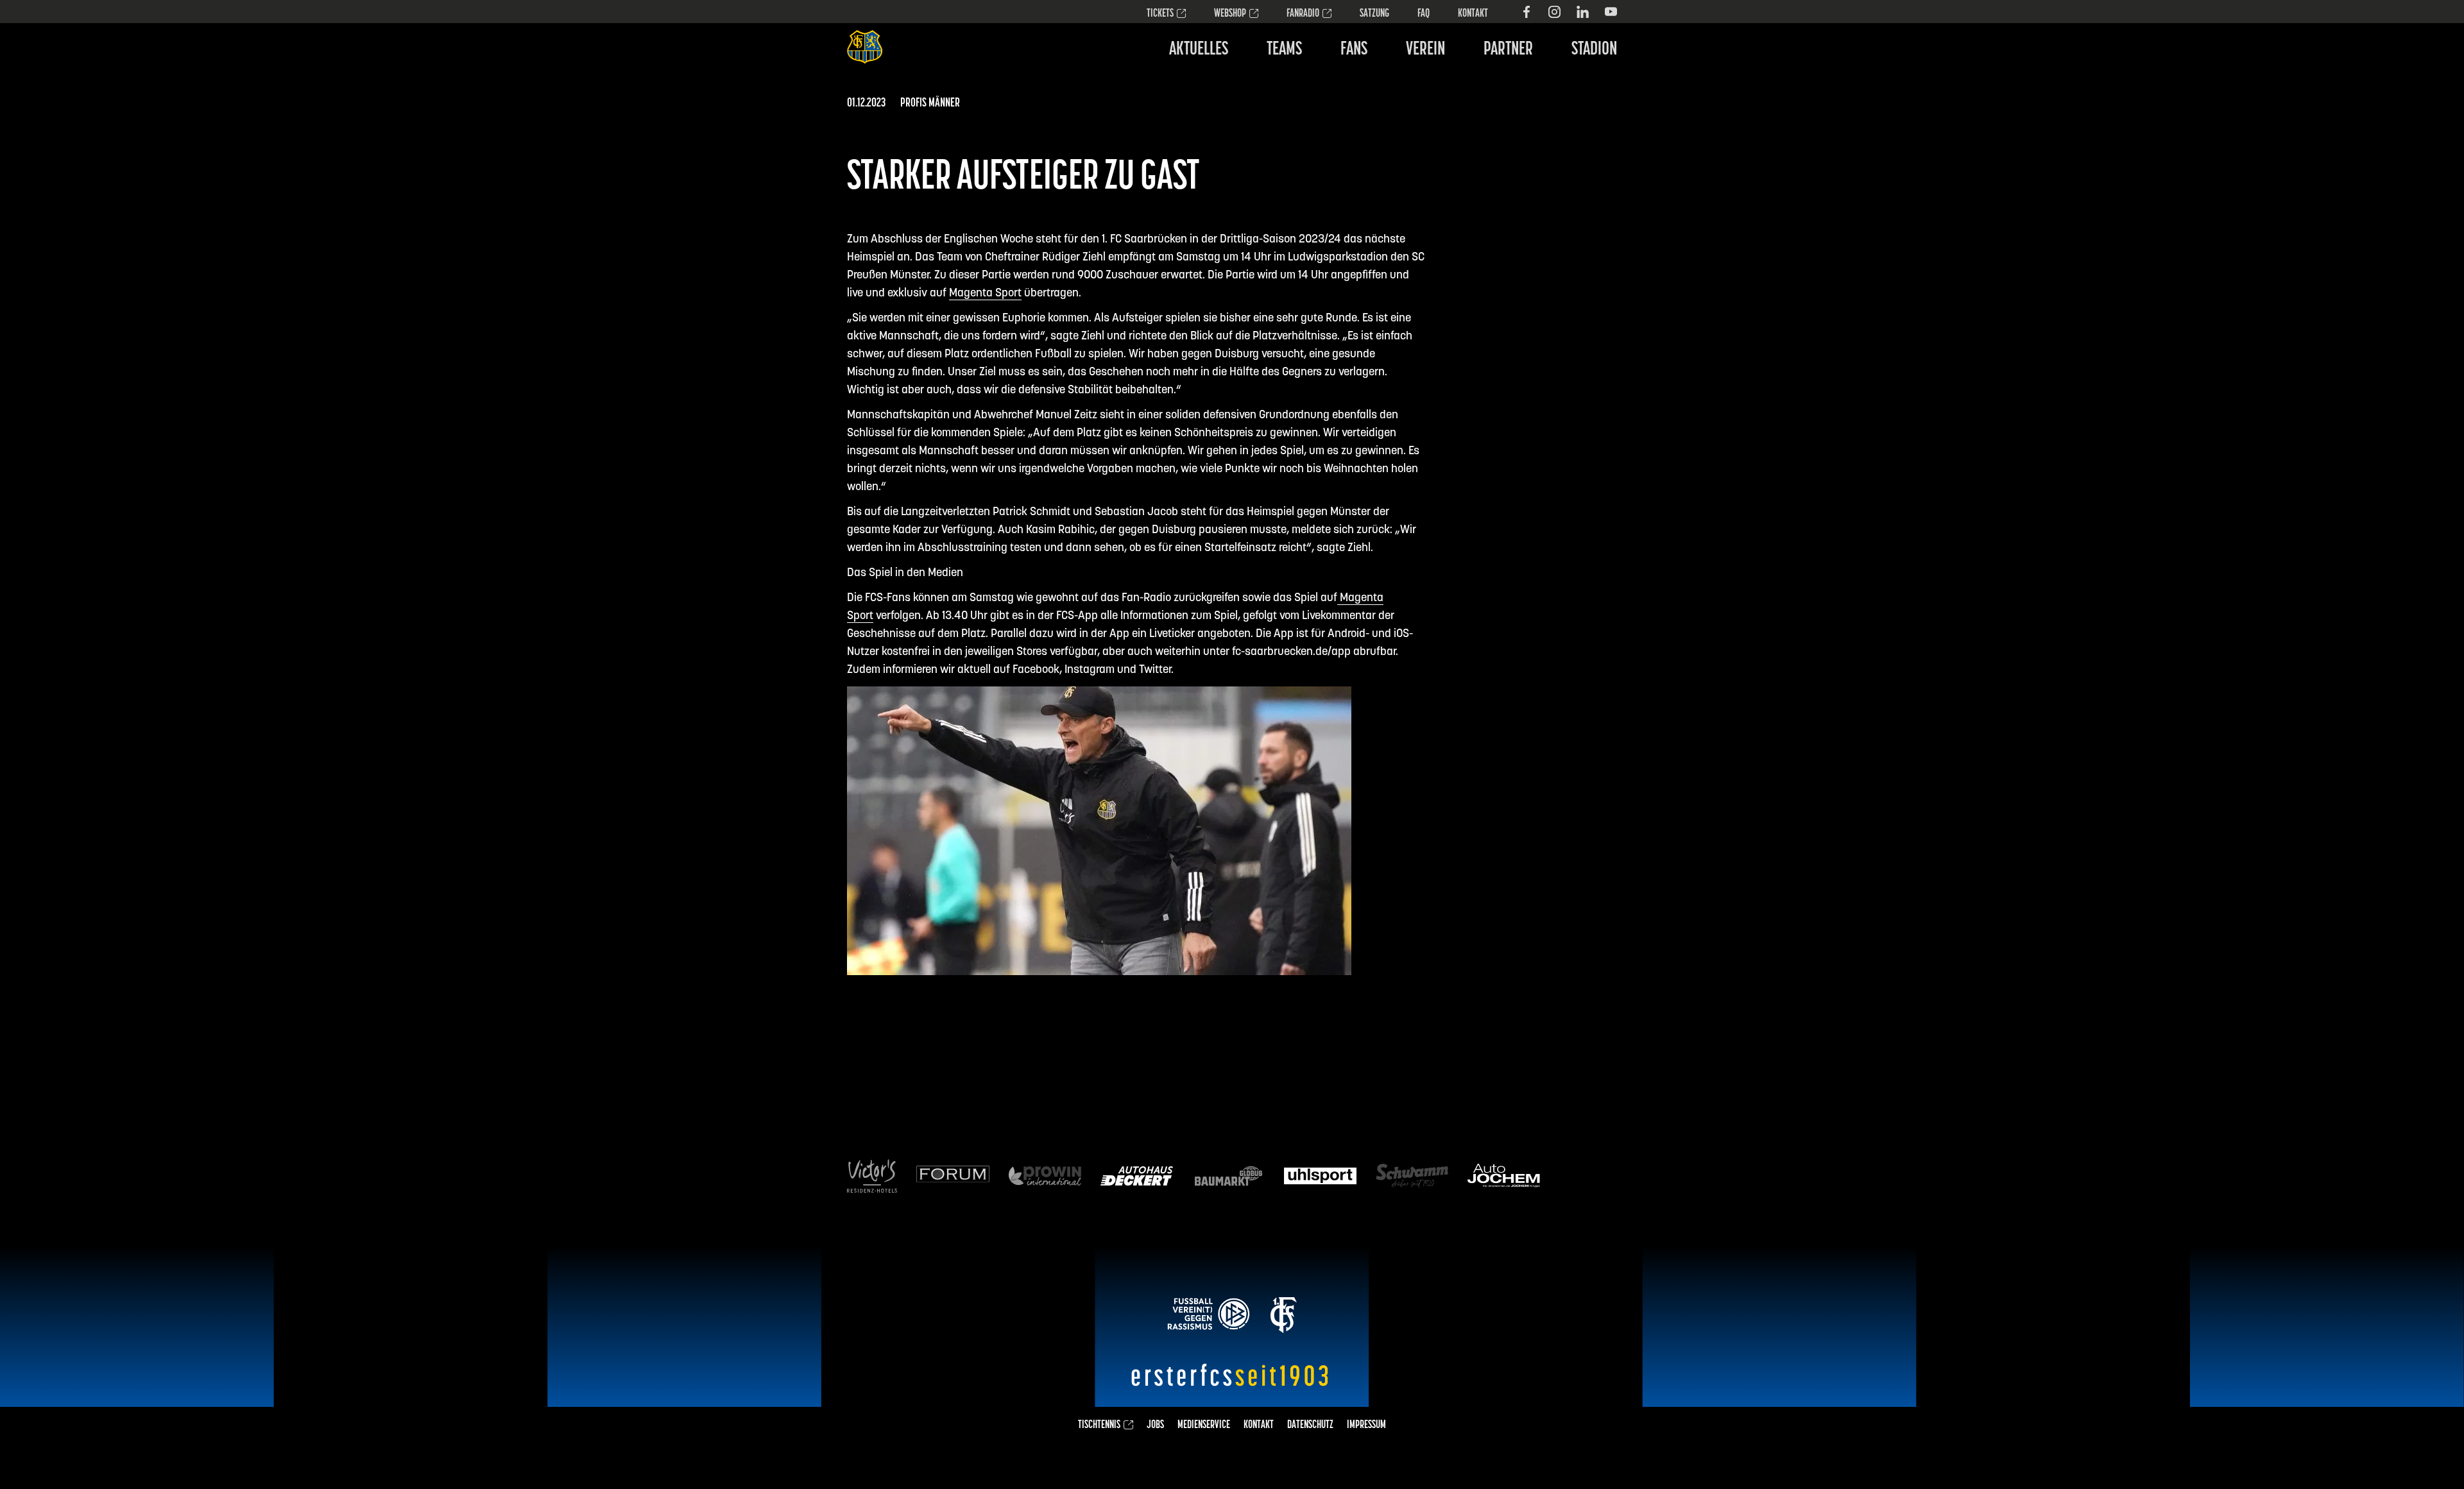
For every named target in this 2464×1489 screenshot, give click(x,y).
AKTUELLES (1199, 50)
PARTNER (1508, 50)
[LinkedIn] (1583, 12)
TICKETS (1160, 14)
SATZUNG (1374, 14)
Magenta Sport (985, 294)
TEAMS (1284, 50)
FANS (1354, 50)
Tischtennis (1099, 1425)
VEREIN (1425, 50)
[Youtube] (1611, 12)
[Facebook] (1526, 12)
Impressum (1366, 1425)
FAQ (1424, 14)
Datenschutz (1310, 1425)
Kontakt (1473, 14)
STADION (1594, 50)
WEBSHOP (1230, 14)
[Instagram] (1554, 12)
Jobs (1155, 1425)
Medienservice (1204, 1425)
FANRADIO (1303, 14)
